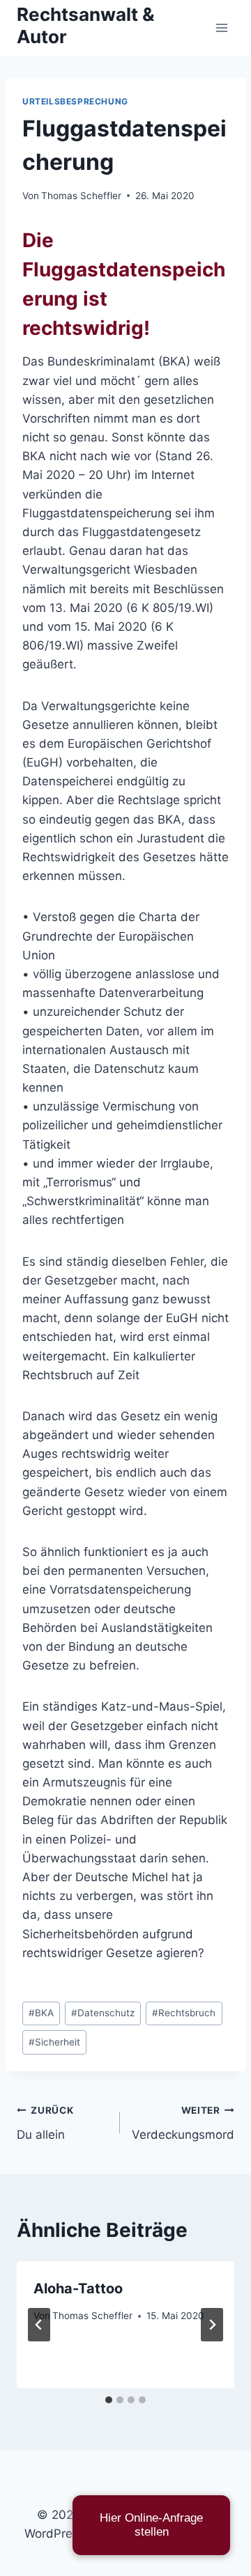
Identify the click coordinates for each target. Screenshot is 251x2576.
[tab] (109, 2400)
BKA (41, 2013)
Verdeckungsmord (183, 2123)
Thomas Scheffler (81, 196)
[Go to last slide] (39, 2325)
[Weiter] (212, 2325)
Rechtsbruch (184, 2013)
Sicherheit (54, 2042)
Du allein (45, 2123)
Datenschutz (103, 2013)
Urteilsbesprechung (75, 101)
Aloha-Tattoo (78, 2288)
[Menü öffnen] (221, 28)
